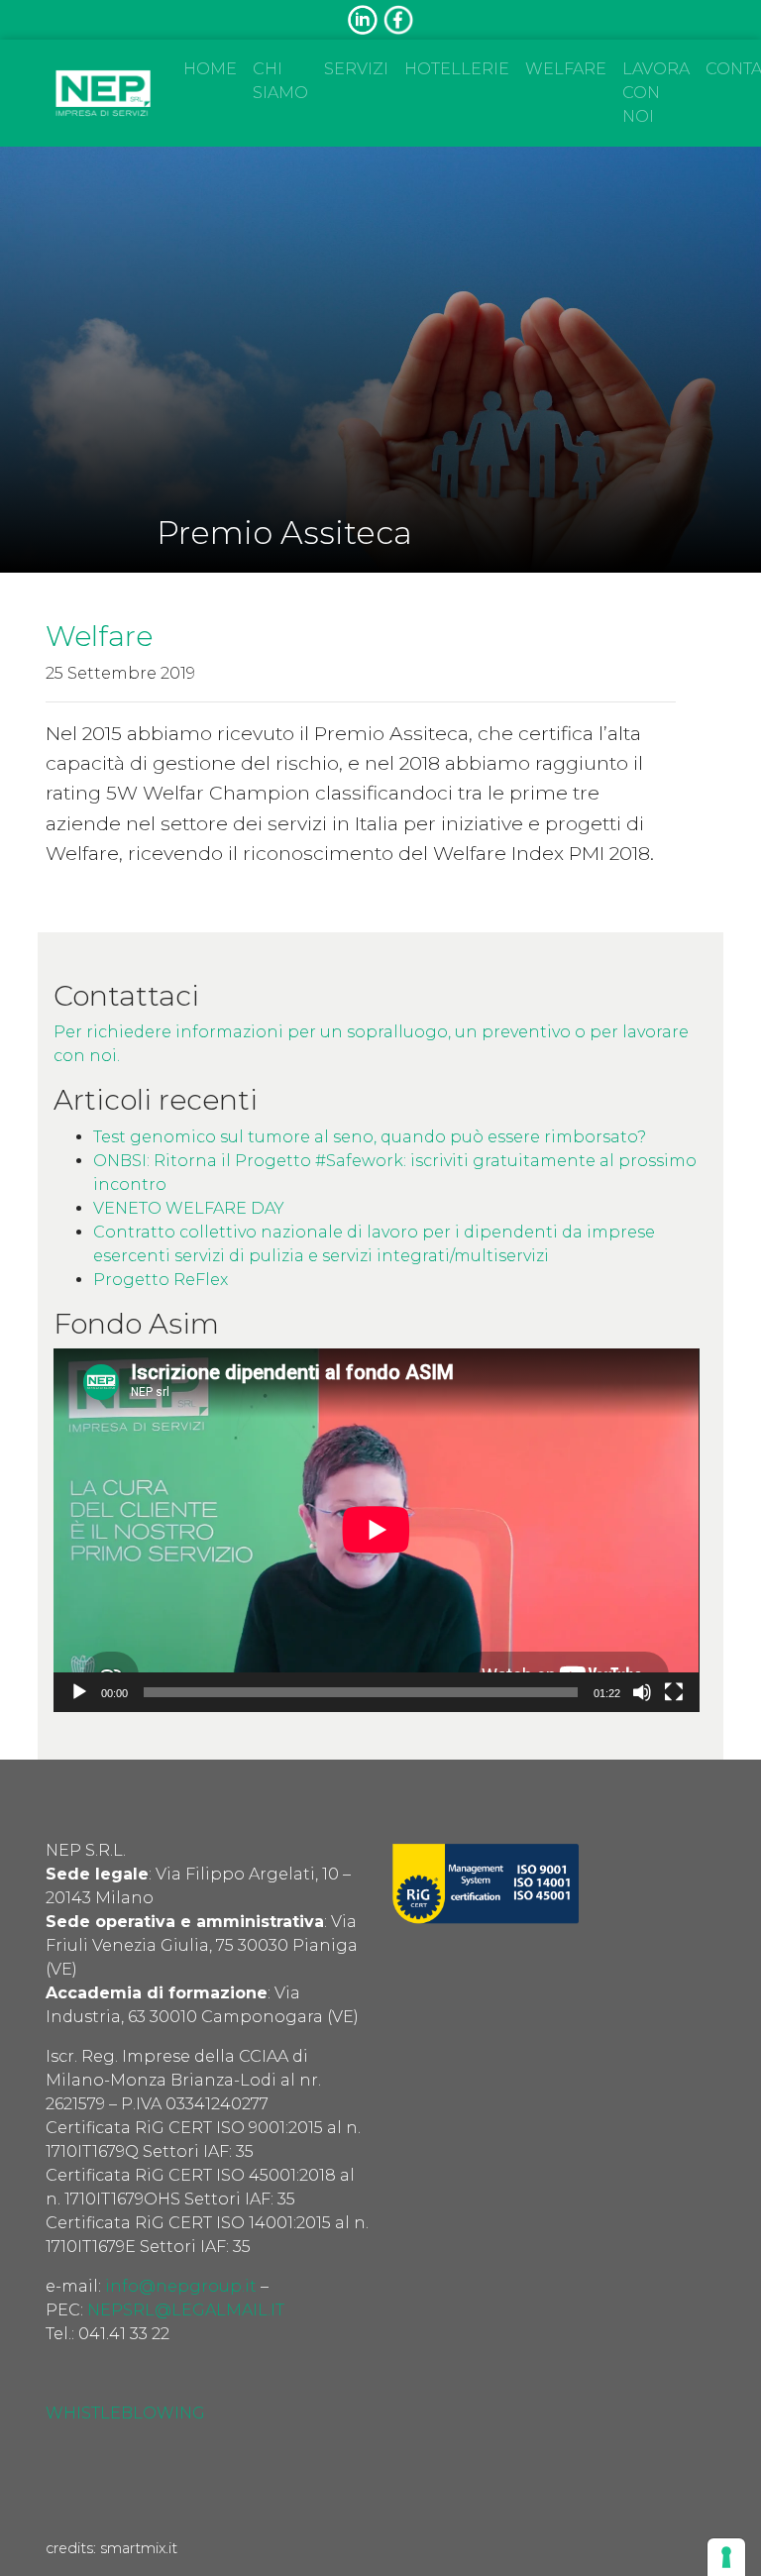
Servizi (356, 69)
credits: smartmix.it (111, 2548)
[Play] (79, 1692)
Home (210, 69)
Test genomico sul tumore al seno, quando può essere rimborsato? (370, 1137)
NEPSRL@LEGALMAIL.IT (186, 2310)
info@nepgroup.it (181, 2286)
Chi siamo (280, 81)
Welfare (566, 69)
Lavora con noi (656, 93)
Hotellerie (457, 69)
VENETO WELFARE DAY (189, 1208)
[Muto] (642, 1692)
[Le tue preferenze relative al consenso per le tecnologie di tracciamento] (726, 2557)
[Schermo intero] (674, 1692)
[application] (376, 1530)
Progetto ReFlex (161, 1280)
